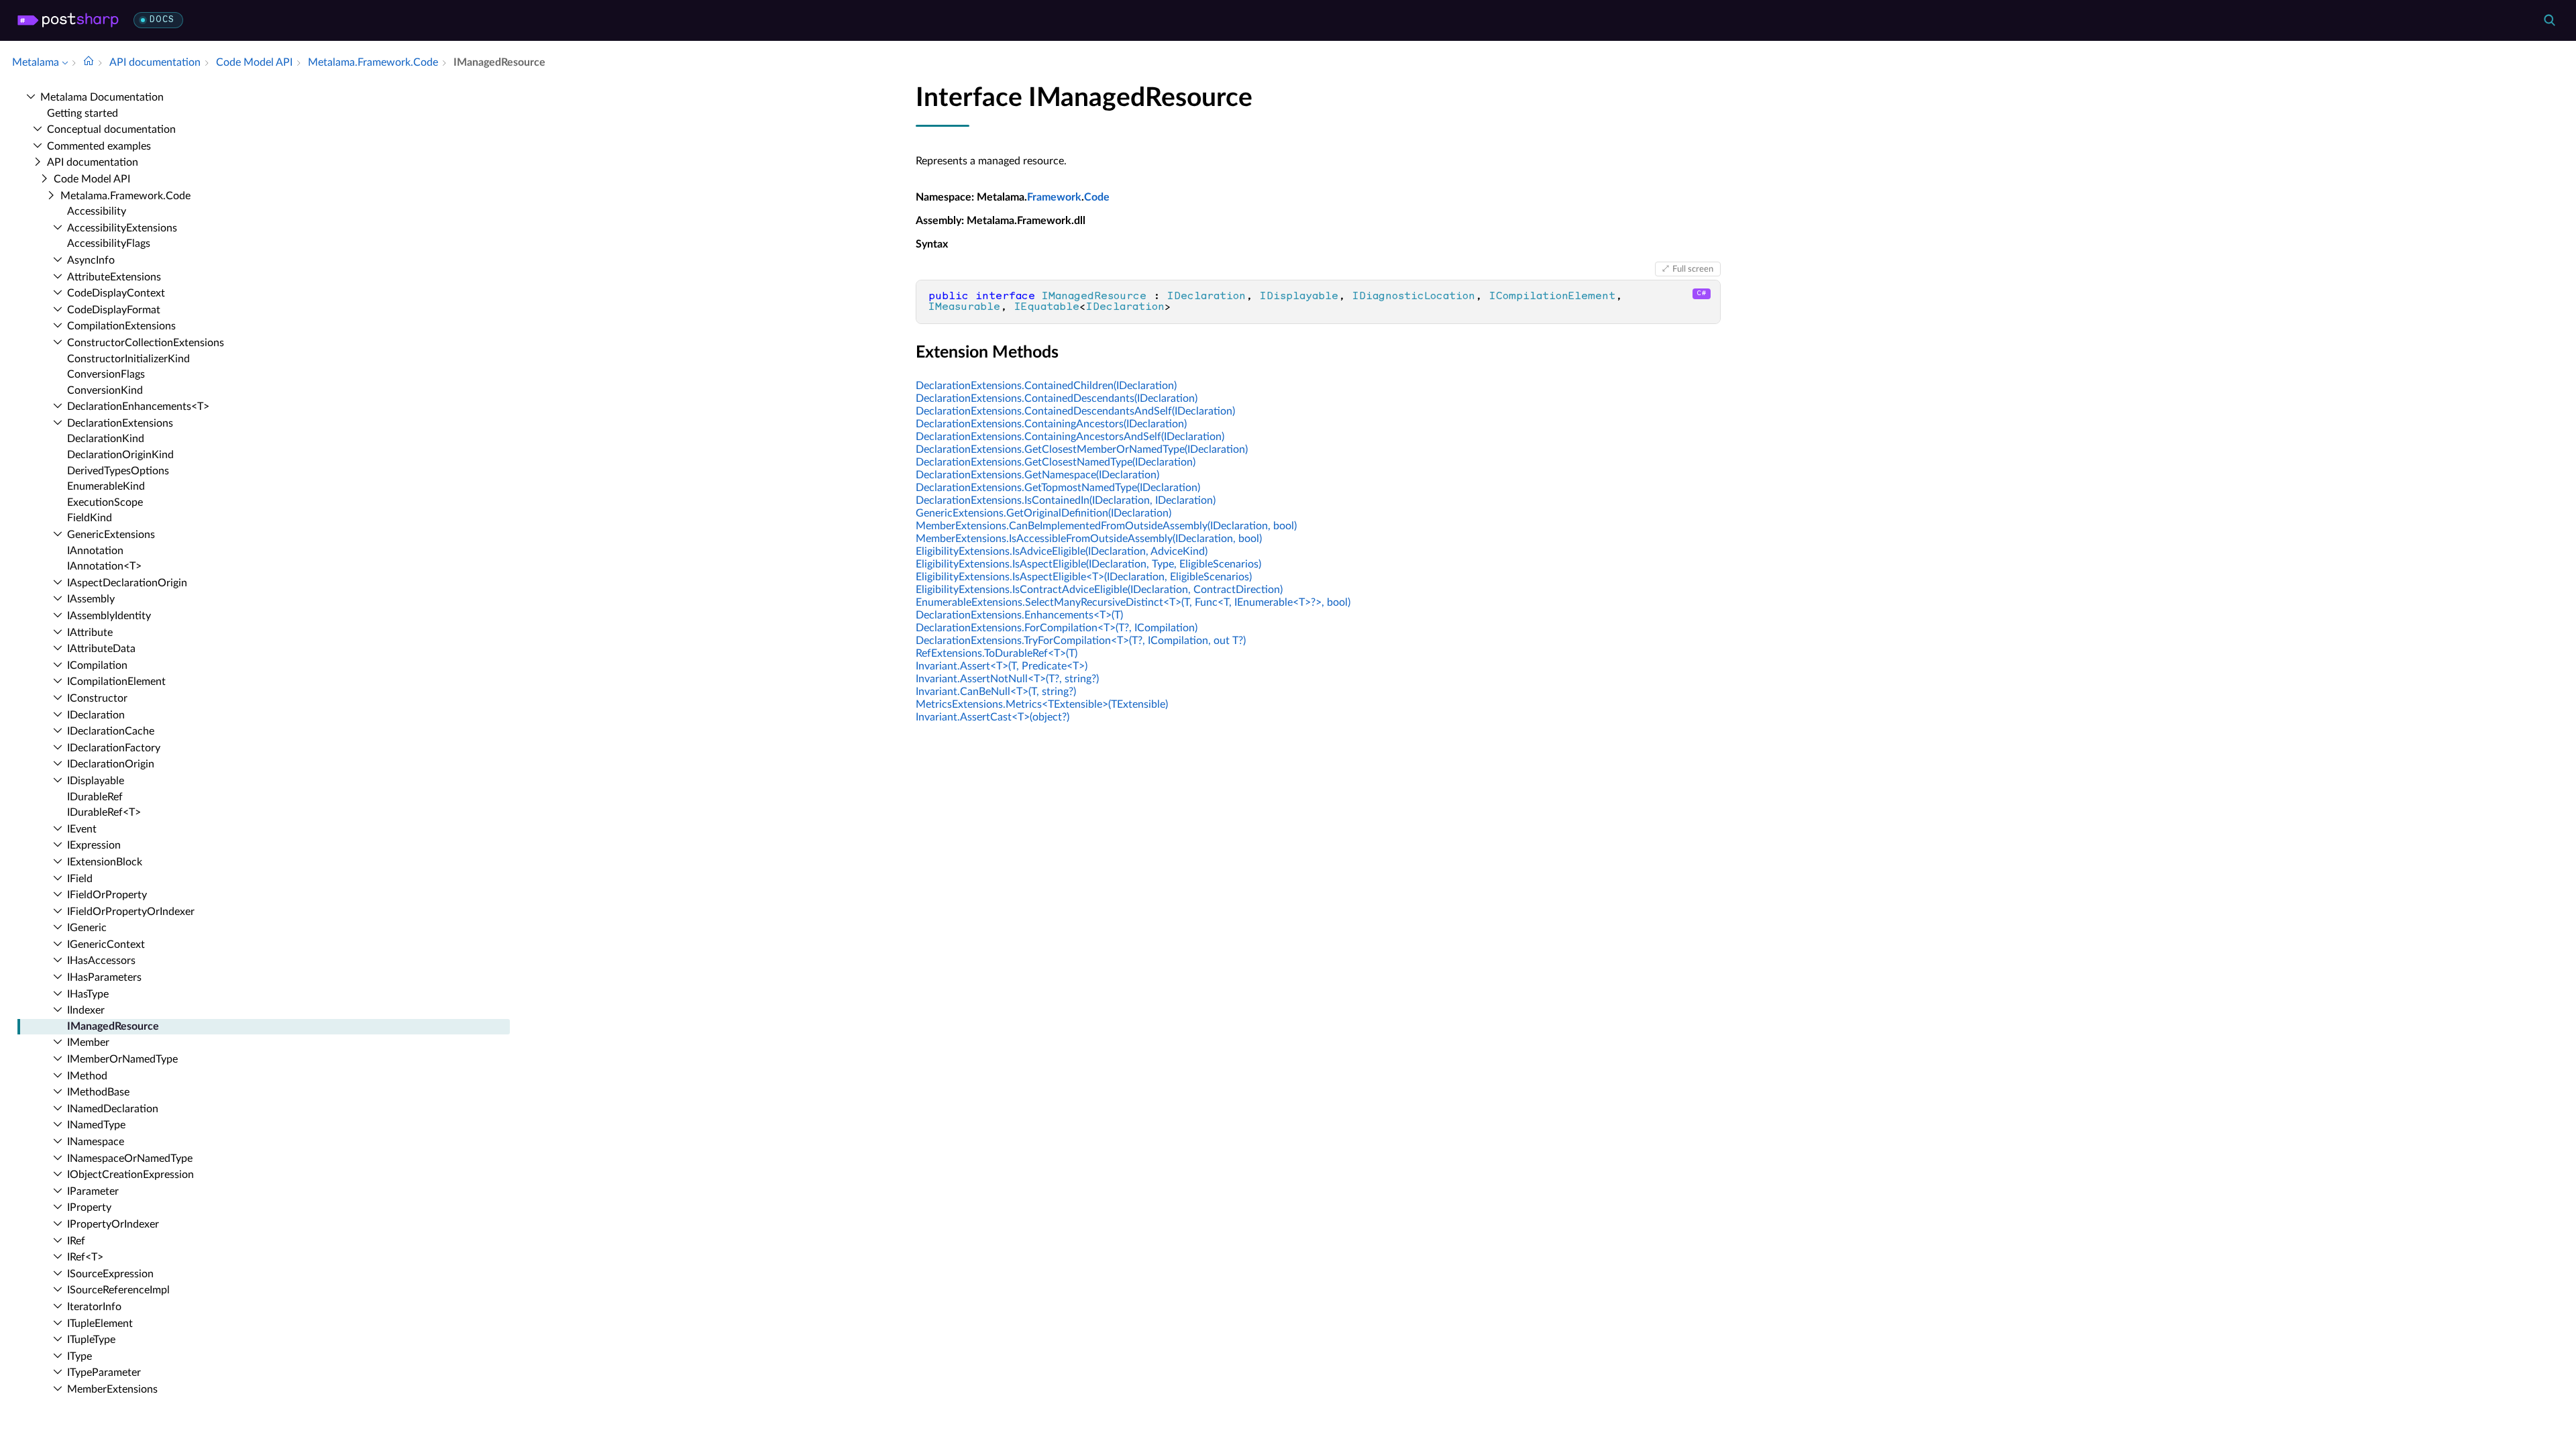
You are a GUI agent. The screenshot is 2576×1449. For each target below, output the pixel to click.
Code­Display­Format (114, 310)
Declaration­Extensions (120, 423)
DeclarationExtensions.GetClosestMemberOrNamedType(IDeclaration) (1082, 449)
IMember (88, 1042)
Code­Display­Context (116, 293)
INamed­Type (96, 1125)
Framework (1054, 197)
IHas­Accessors (101, 961)
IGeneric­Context (106, 945)
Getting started (83, 113)
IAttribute (90, 633)
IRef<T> (85, 1257)
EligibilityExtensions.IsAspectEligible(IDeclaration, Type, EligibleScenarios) (1088, 564)
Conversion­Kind (105, 390)
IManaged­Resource (113, 1026)
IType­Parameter (104, 1373)
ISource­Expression (110, 1274)
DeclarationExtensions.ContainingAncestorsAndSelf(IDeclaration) (1070, 437)
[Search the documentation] (2549, 20)
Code (1097, 197)
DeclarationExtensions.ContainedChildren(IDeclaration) (1046, 386)
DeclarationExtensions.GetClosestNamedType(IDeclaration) (1056, 462)
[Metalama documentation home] (89, 62)
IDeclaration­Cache (111, 731)
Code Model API (92, 179)
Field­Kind (90, 518)
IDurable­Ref (95, 797)
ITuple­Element (100, 1324)
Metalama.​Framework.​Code (125, 196)
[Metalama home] (68, 20)
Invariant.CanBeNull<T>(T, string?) (996, 692)
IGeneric (87, 928)
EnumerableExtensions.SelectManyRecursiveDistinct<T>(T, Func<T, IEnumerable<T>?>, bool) (1133, 602)
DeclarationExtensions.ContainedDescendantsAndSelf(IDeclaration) (1075, 411)
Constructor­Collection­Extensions (146, 343)
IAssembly (91, 599)
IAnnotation (95, 551)
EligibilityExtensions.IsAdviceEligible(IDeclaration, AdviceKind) (1062, 551)
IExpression (94, 845)
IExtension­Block (105, 862)
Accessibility (97, 211)
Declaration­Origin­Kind (120, 455)
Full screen (1693, 269)
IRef (76, 1241)
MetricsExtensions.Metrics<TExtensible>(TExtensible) (1042, 704)
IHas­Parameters (104, 977)
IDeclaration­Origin (111, 764)
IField (80, 879)
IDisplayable (96, 781)
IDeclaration (96, 715)
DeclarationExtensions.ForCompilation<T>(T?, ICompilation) (1057, 628)
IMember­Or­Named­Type (122, 1059)
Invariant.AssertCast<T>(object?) (992, 717)
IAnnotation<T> (104, 566)
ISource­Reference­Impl (118, 1290)
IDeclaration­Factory (114, 748)
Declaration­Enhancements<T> (138, 407)
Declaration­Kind (106, 439)
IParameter (93, 1191)
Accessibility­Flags (109, 244)
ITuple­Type (91, 1340)
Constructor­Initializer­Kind (128, 359)
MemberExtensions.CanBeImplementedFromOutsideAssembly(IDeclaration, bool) (1106, 526)
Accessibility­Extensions (122, 228)
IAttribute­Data (101, 649)
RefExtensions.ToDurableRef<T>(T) (997, 653)
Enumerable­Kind (106, 486)
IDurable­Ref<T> (104, 812)
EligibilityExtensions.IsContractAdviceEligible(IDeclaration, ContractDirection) (1099, 590)
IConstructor (97, 698)
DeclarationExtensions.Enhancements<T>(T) (1019, 615)
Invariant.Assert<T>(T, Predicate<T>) (1002, 666)
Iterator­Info (94, 1307)
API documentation (93, 162)
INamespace (96, 1142)
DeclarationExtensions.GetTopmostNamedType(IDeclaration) (1058, 488)
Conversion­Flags (106, 374)
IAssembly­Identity (109, 616)
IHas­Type (88, 994)
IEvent (82, 829)
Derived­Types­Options (118, 471)
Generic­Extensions (111, 535)
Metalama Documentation (102, 97)
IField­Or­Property (107, 895)
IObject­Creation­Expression (130, 1175)
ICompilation (97, 665)
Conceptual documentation (111, 129)
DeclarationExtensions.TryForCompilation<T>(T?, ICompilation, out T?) (1081, 641)
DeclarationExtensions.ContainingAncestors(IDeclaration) (1051, 424)
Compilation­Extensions (121, 326)
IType (79, 1356)
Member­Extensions (112, 1389)
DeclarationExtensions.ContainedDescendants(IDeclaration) (1057, 398)
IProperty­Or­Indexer (113, 1224)
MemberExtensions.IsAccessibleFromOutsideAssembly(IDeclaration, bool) (1089, 539)
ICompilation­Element (116, 682)
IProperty (89, 1207)
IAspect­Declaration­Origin (127, 583)
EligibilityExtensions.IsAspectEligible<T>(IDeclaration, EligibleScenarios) (1084, 577)
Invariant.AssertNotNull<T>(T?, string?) (1007, 679)
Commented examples (99, 146)
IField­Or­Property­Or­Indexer (131, 912)
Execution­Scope (105, 502)
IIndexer (86, 1010)
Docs (162, 20)
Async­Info (91, 260)
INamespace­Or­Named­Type (130, 1159)
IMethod (87, 1076)
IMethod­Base (98, 1092)
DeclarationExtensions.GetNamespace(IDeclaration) (1037, 475)
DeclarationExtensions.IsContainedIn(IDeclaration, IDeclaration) (1066, 500)
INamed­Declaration (113, 1109)
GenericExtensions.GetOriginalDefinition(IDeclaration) (1043, 513)
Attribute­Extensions (114, 277)
